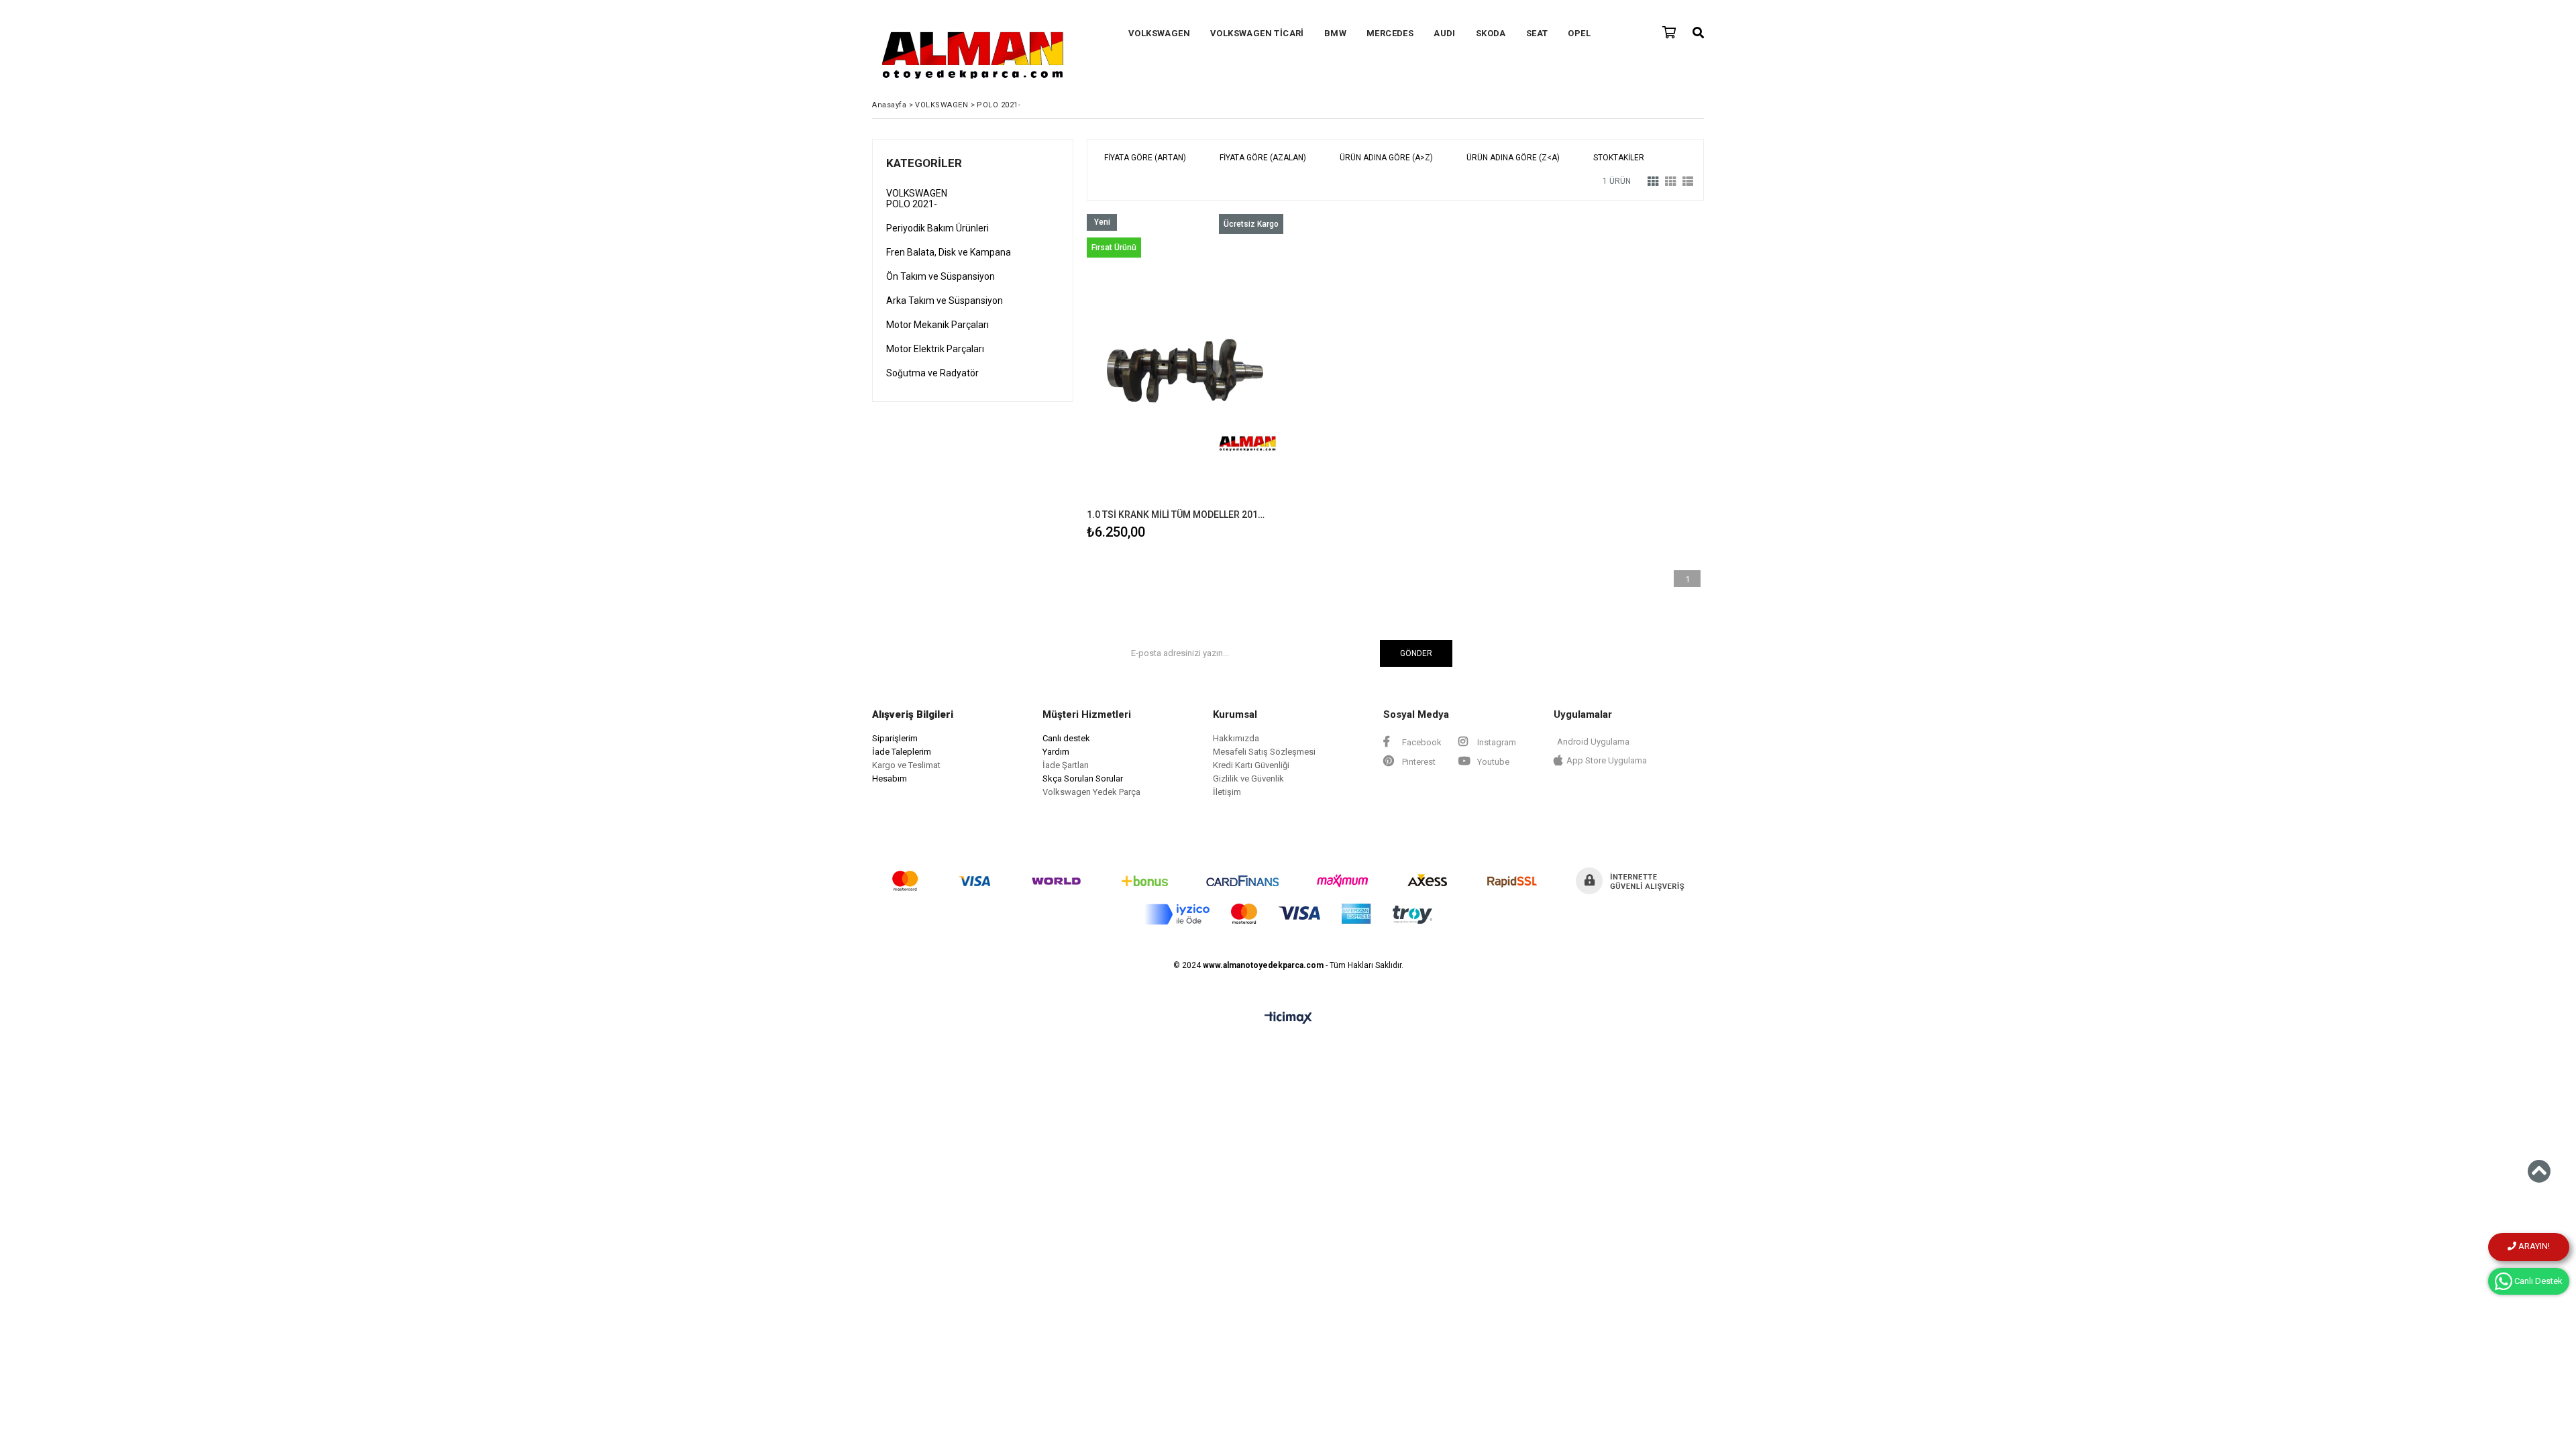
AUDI (1445, 33)
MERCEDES (1390, 33)
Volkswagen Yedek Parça (1091, 792)
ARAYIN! (2533, 1246)
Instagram (1496, 742)
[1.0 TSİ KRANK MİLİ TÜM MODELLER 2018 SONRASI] (1185, 362)
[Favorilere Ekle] (1185, 379)
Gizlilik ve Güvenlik (1248, 779)
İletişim (1227, 792)
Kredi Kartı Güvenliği (1251, 765)
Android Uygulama (1593, 742)
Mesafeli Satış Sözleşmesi (1264, 752)
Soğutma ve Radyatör (932, 373)
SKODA (1491, 33)
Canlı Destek (2537, 1281)
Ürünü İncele (1233, 379)
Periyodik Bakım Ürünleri (937, 228)
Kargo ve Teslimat (906, 765)
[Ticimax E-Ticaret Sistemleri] (1288, 1018)
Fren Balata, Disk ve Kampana (949, 252)
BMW (1335, 33)
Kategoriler (924, 163)
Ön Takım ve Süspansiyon (941, 276)
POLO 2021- (912, 204)
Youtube (1492, 762)
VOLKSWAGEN (1159, 33)
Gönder (1416, 653)
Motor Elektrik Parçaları (935, 349)
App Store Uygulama (1607, 760)
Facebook (1421, 742)
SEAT (1537, 33)
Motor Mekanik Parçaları (937, 325)
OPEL (1579, 33)
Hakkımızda (1236, 738)
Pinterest (1418, 762)
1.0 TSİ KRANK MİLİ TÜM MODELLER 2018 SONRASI (1177, 515)
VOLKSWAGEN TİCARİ (1257, 33)
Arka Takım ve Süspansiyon (945, 301)
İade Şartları (1066, 765)
